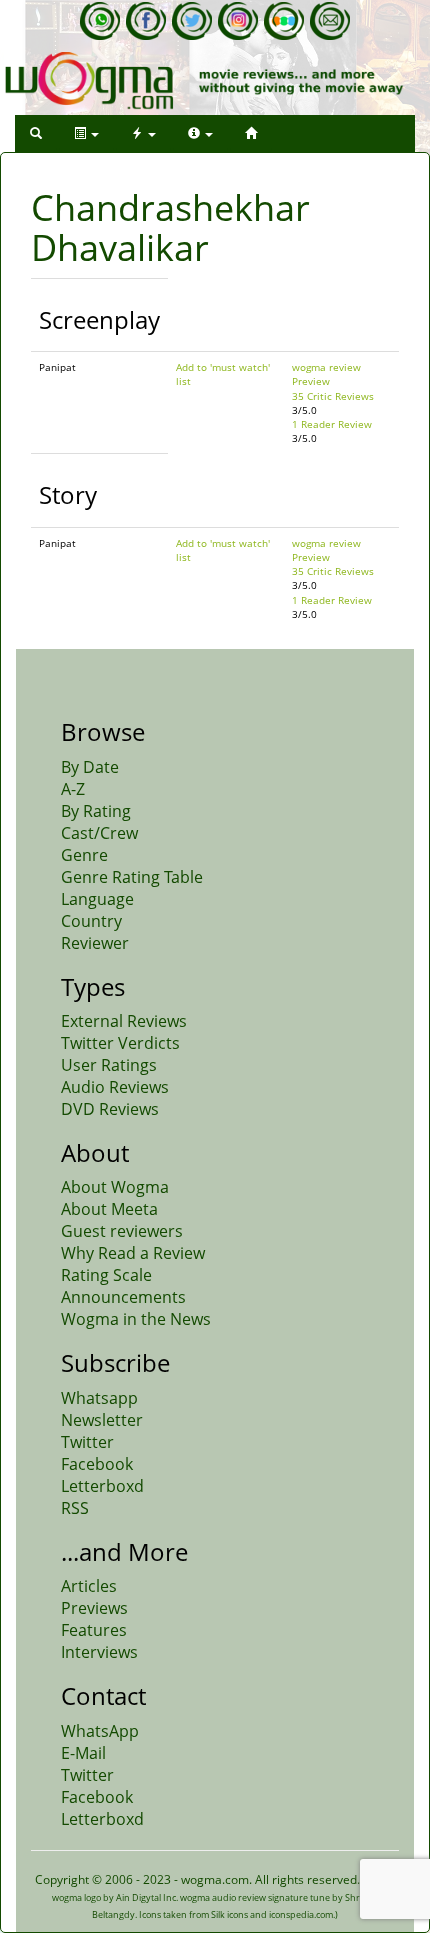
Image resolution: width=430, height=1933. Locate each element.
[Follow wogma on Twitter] (192, 21)
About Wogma (115, 1187)
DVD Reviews (110, 1109)
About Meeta (109, 1209)
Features (94, 1630)
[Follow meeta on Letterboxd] (284, 21)
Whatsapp (99, 1398)
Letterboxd (102, 1486)
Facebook (97, 1464)
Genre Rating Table (132, 877)
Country (91, 921)
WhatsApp (100, 1731)
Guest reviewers (122, 1231)
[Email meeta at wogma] (330, 21)
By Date (90, 767)
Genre (84, 855)
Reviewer (95, 943)
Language (97, 899)
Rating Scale (106, 1275)
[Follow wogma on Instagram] (238, 21)
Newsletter (102, 1420)
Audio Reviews (115, 1087)
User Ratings (109, 1065)
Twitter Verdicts (120, 1043)
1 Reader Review (332, 424)
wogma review (326, 367)
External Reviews (124, 1021)
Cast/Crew (99, 833)
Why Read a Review (133, 1253)
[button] (36, 133)
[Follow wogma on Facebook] (146, 21)
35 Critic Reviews (333, 396)
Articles (89, 1586)
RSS (75, 1508)
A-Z (73, 789)
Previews (94, 1608)
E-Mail (83, 1753)
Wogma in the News (136, 1319)
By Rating (96, 811)
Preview (311, 381)
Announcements (123, 1297)
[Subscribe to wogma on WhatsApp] (100, 21)
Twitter (87, 1442)
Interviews (99, 1652)
